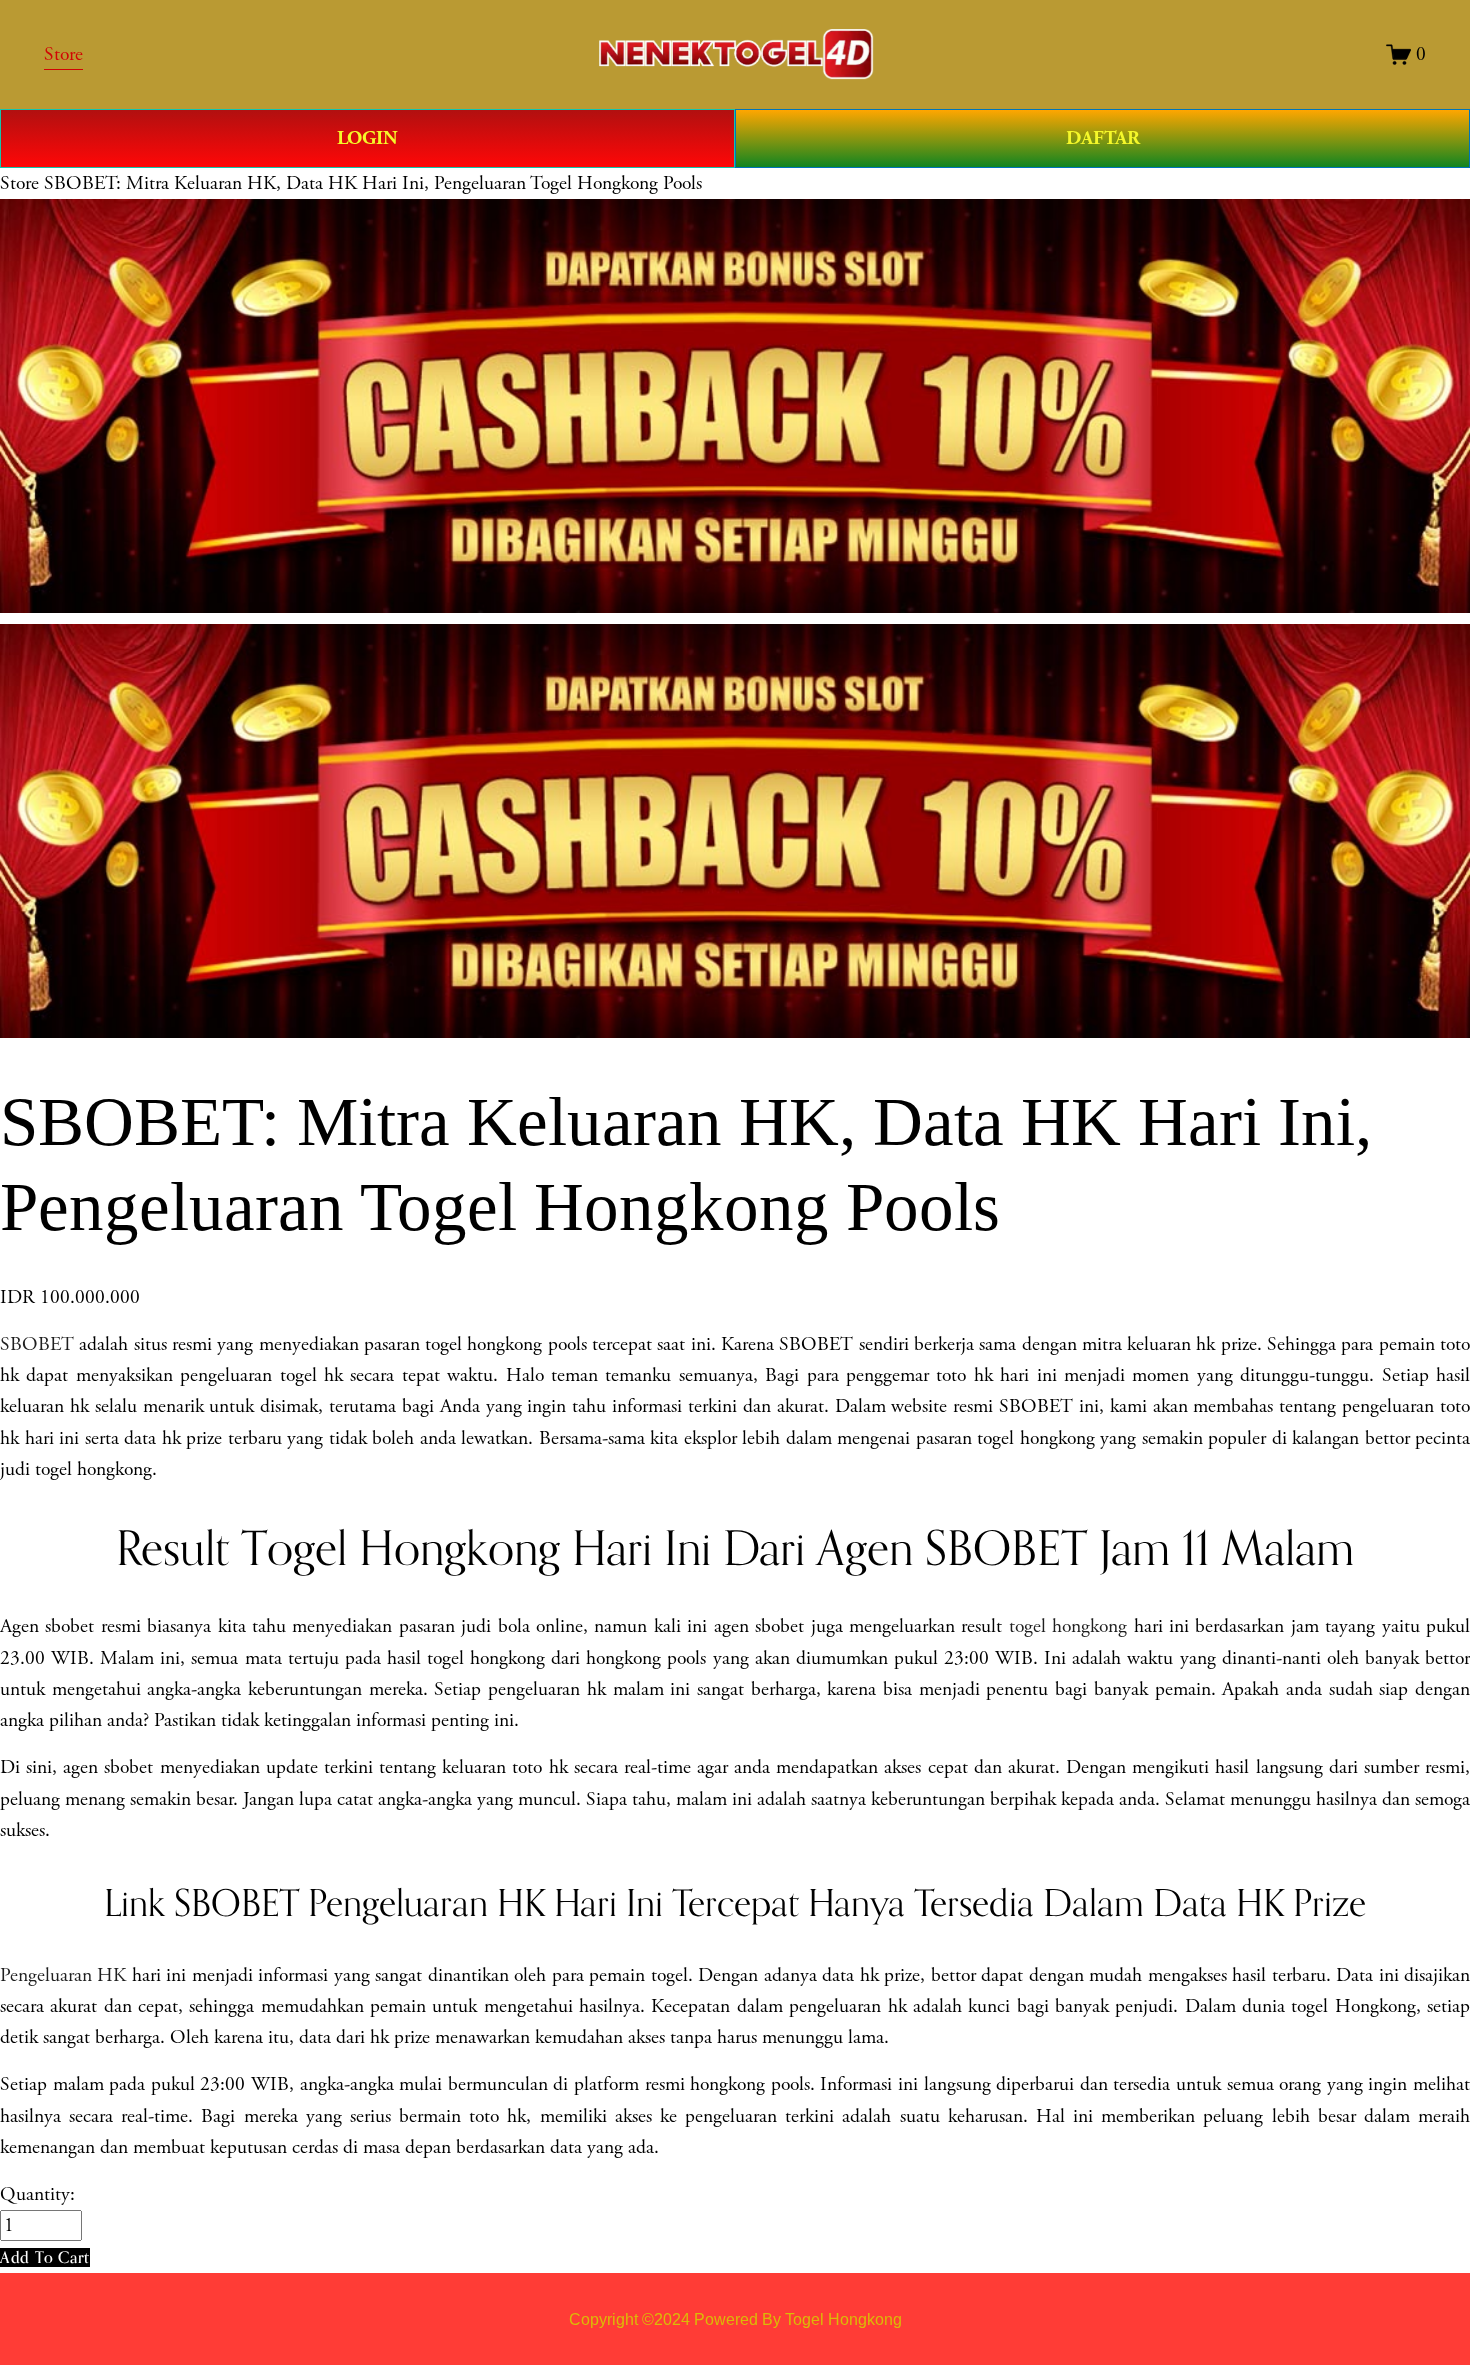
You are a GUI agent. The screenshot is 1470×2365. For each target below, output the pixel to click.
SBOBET (37, 1344)
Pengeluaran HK (63, 1975)
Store (19, 183)
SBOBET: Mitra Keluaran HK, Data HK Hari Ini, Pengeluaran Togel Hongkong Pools (373, 183)
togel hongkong (1068, 1626)
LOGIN (367, 138)
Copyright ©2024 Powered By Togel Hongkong (735, 2319)
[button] (45, 2257)
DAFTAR (1103, 138)
